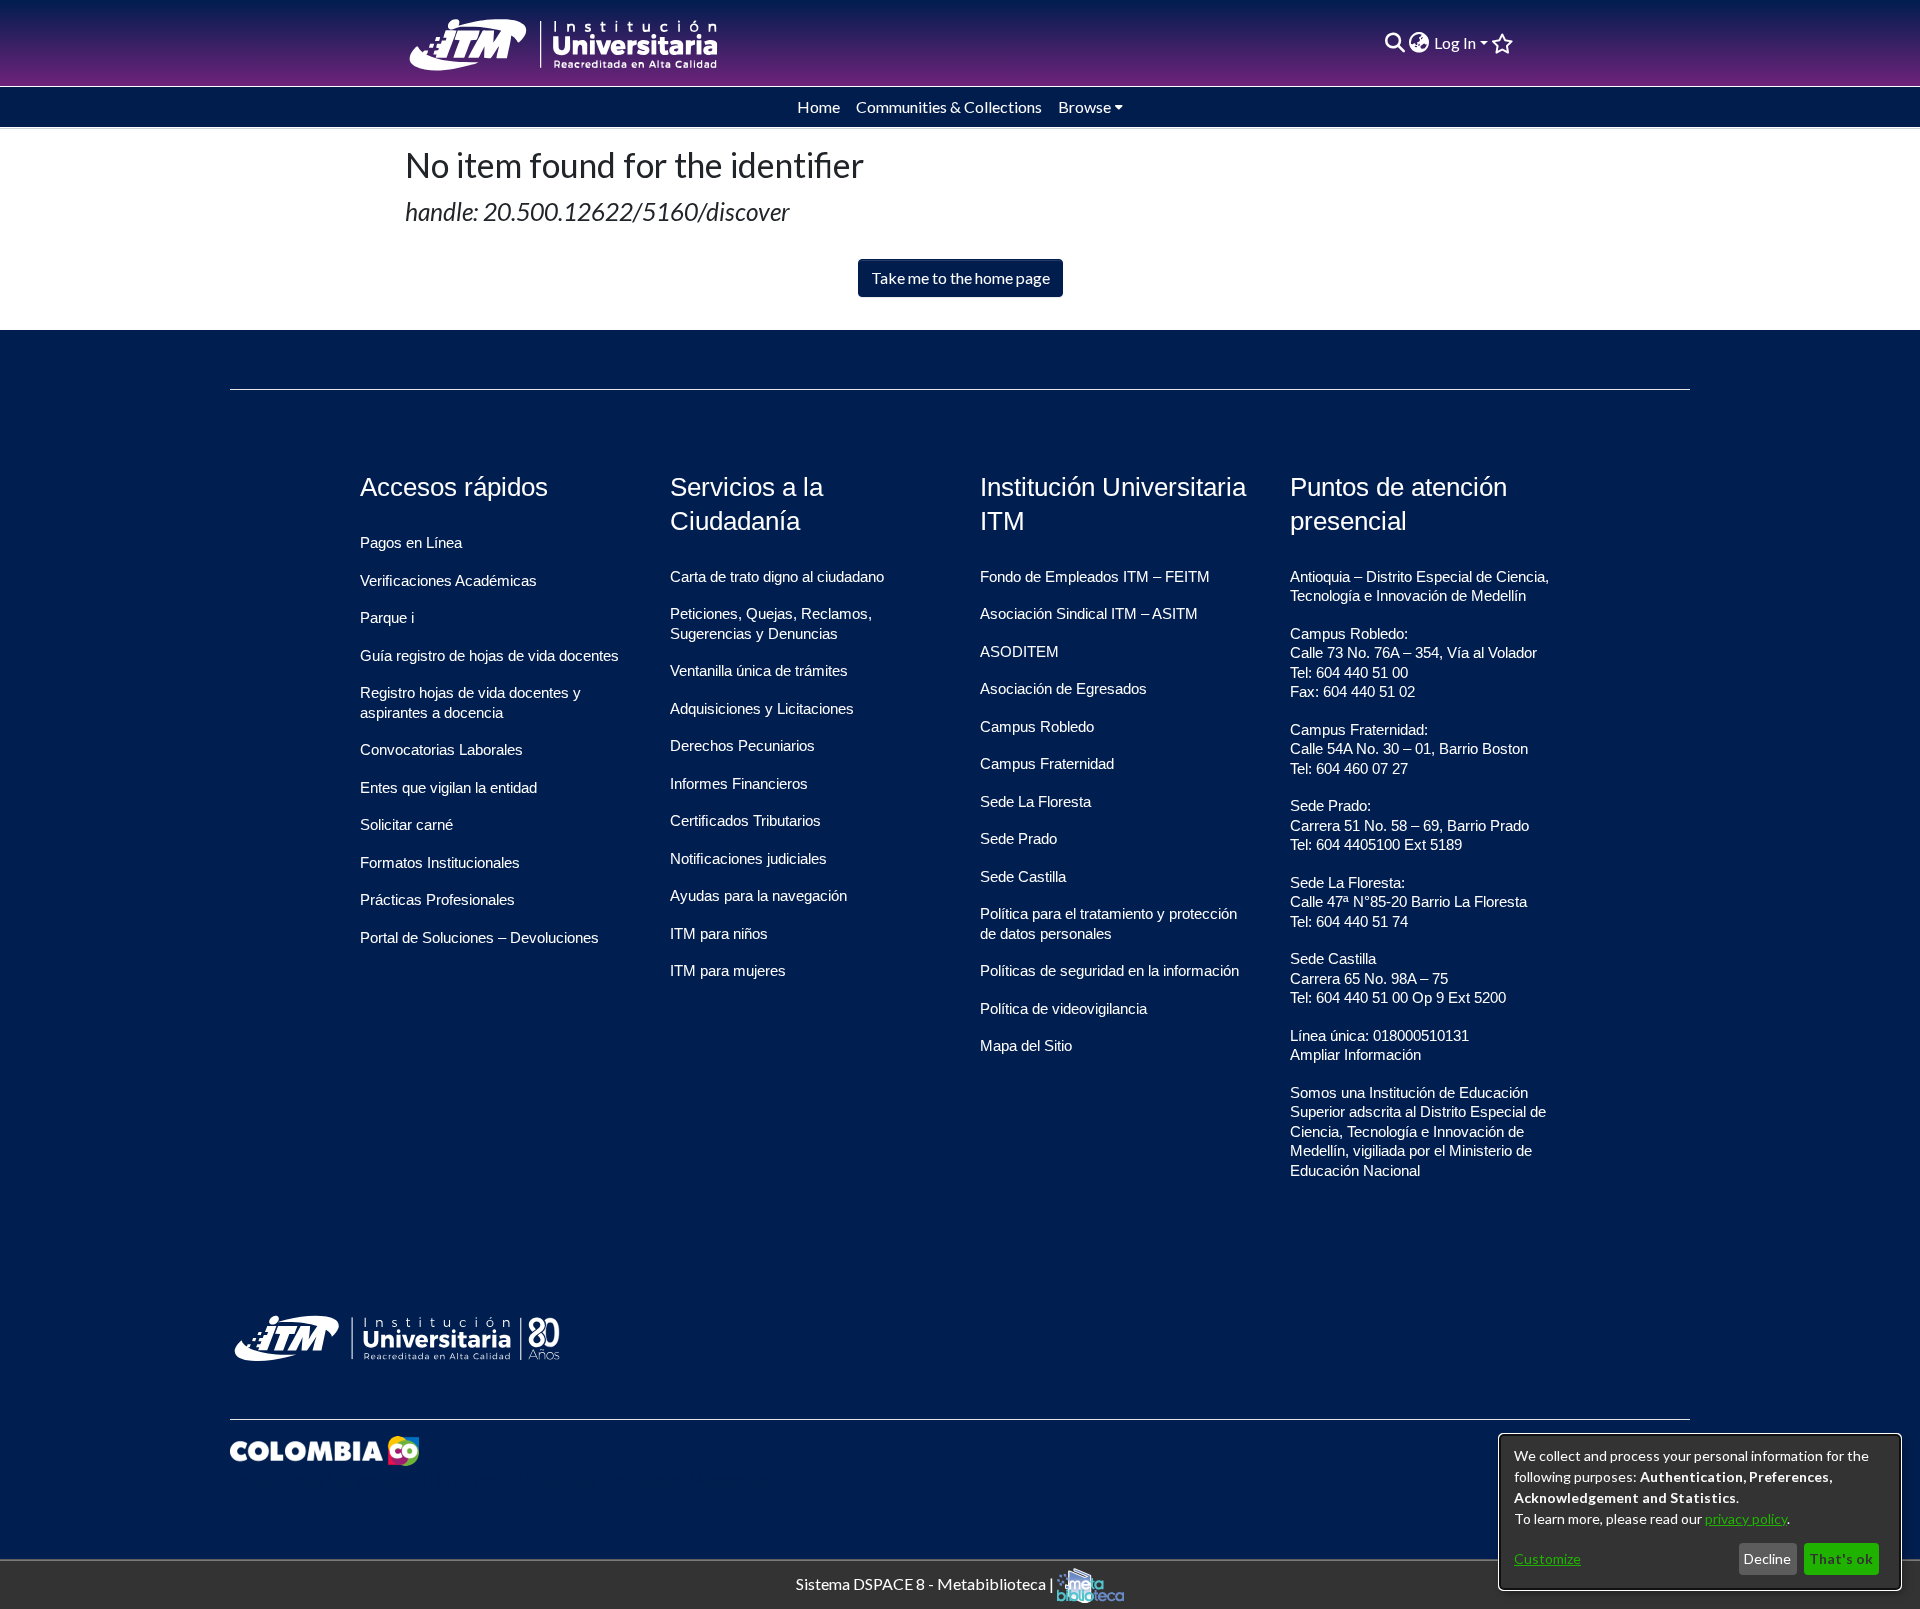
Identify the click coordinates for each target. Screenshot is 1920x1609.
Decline (1767, 1558)
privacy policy (1746, 1518)
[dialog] (1700, 1512)
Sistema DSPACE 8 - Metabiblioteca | (926, 1582)
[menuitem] (1419, 43)
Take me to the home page (960, 277)
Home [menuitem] (818, 106)
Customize (1547, 1558)
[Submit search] (1394, 43)
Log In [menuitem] (1455, 42)
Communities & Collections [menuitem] (949, 106)
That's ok (1841, 1558)
